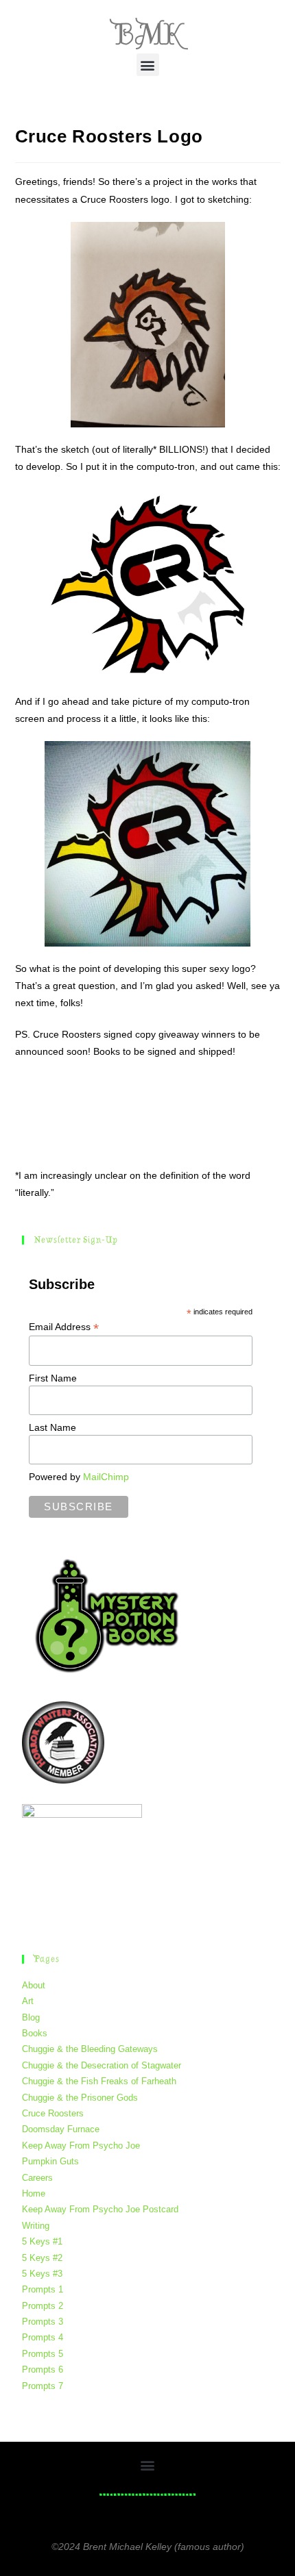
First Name (53, 1378)
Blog (31, 2017)
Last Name (52, 1427)
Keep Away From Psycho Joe (81, 2146)
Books (35, 2033)
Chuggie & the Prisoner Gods (80, 2098)
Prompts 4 (43, 2337)
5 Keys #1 (42, 2241)
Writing (36, 2226)
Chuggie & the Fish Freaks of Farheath (99, 2081)
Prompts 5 (43, 2354)
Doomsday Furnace (61, 2129)
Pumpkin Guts (50, 2161)
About (34, 1985)
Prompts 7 (43, 2386)
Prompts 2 (43, 2306)
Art (28, 2001)
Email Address (64, 1327)
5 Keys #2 (42, 2258)
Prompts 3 (43, 2322)
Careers (37, 2178)
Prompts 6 (43, 2369)
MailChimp (106, 1477)
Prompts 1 (43, 2289)
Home (34, 2193)
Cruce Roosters (53, 2113)
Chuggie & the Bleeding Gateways (90, 2049)
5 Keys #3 (42, 2274)
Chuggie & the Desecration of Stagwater (102, 2065)
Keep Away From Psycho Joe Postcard (100, 2209)
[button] (148, 65)
